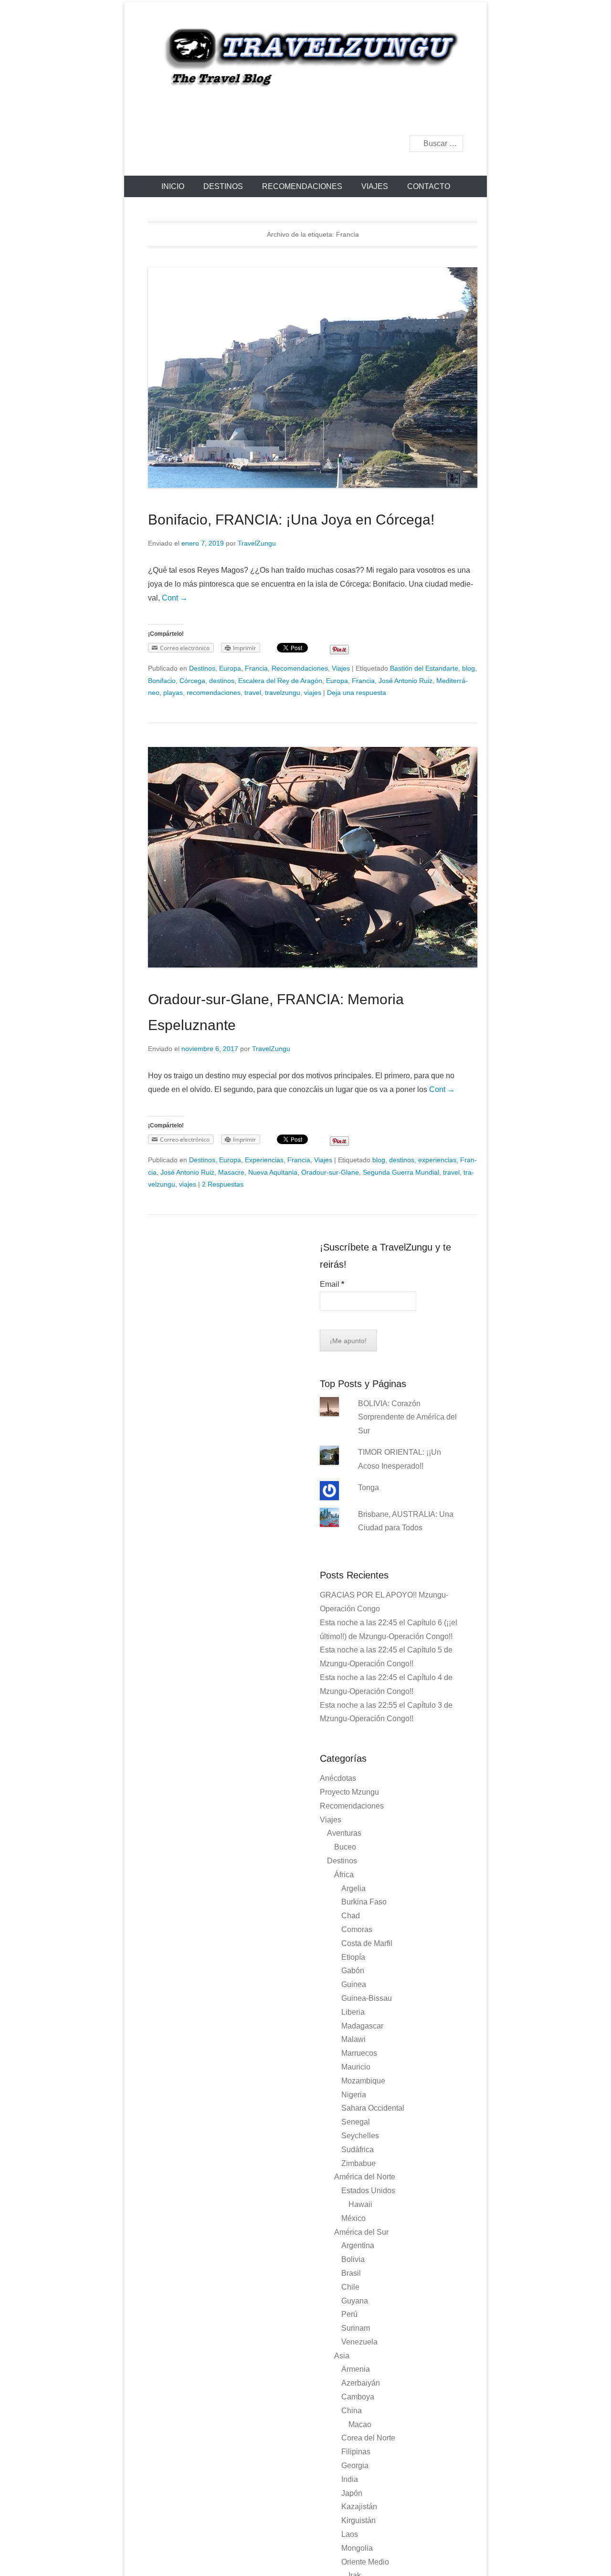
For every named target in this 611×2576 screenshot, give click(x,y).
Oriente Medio (365, 2562)
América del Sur (361, 2232)
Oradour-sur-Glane (330, 1172)
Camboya (358, 2397)
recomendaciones (214, 693)
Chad (351, 1916)
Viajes (375, 186)
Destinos (223, 186)
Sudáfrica (358, 2150)
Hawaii (360, 2204)
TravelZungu (257, 543)
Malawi (353, 2039)
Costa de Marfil (367, 1943)
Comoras (357, 1929)
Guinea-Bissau (367, 1998)
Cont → (175, 598)
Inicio (173, 186)
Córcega (192, 681)
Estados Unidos (368, 2191)
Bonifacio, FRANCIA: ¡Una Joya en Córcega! (291, 520)
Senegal (356, 2122)
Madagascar (362, 2026)
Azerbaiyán (361, 2383)
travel (253, 693)
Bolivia (353, 2259)
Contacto (429, 186)
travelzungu (283, 693)
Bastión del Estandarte (424, 668)
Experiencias (264, 1160)
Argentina (358, 2245)
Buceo (345, 1847)
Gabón (353, 1971)
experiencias (437, 1160)
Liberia (353, 2012)
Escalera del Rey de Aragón (280, 681)
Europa (230, 668)
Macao (360, 2424)
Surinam (356, 2328)
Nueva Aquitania (273, 1172)
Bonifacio (162, 681)
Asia (342, 2356)
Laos (350, 2534)
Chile (350, 2287)
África (344, 1875)
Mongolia (357, 2548)
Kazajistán (359, 2507)
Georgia (355, 2466)
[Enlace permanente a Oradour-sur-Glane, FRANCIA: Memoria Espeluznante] (313, 857)
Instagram (455, 118)
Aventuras (344, 1833)
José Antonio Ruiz (406, 681)
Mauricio (356, 2067)
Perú (349, 2314)
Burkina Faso (364, 1902)
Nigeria (354, 2095)
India (350, 2479)
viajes (313, 693)
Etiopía (353, 1957)
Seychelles (360, 2136)
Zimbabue (358, 2163)
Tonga (369, 1488)
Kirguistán (358, 2520)
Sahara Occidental (373, 2108)
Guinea (354, 1984)
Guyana (355, 2301)
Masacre (231, 1172)
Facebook (435, 118)
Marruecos (359, 2053)
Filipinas (356, 2452)
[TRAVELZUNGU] (305, 56)
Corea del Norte (368, 2438)
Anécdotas (338, 1778)
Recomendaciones (302, 186)
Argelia (353, 1888)
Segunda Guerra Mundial (401, 1172)
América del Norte (365, 2177)
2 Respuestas (223, 1184)
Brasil (351, 2273)
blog (469, 668)
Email (332, 1284)
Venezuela (359, 2342)
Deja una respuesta (357, 693)
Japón (352, 2493)
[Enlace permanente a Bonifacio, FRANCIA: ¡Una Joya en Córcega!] (313, 378)
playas (173, 693)
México (353, 2218)
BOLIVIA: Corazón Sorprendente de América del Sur (407, 1417)
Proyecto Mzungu (349, 1792)
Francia (256, 668)
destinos (222, 681)
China (352, 2411)
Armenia (356, 2369)
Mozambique (363, 2081)
